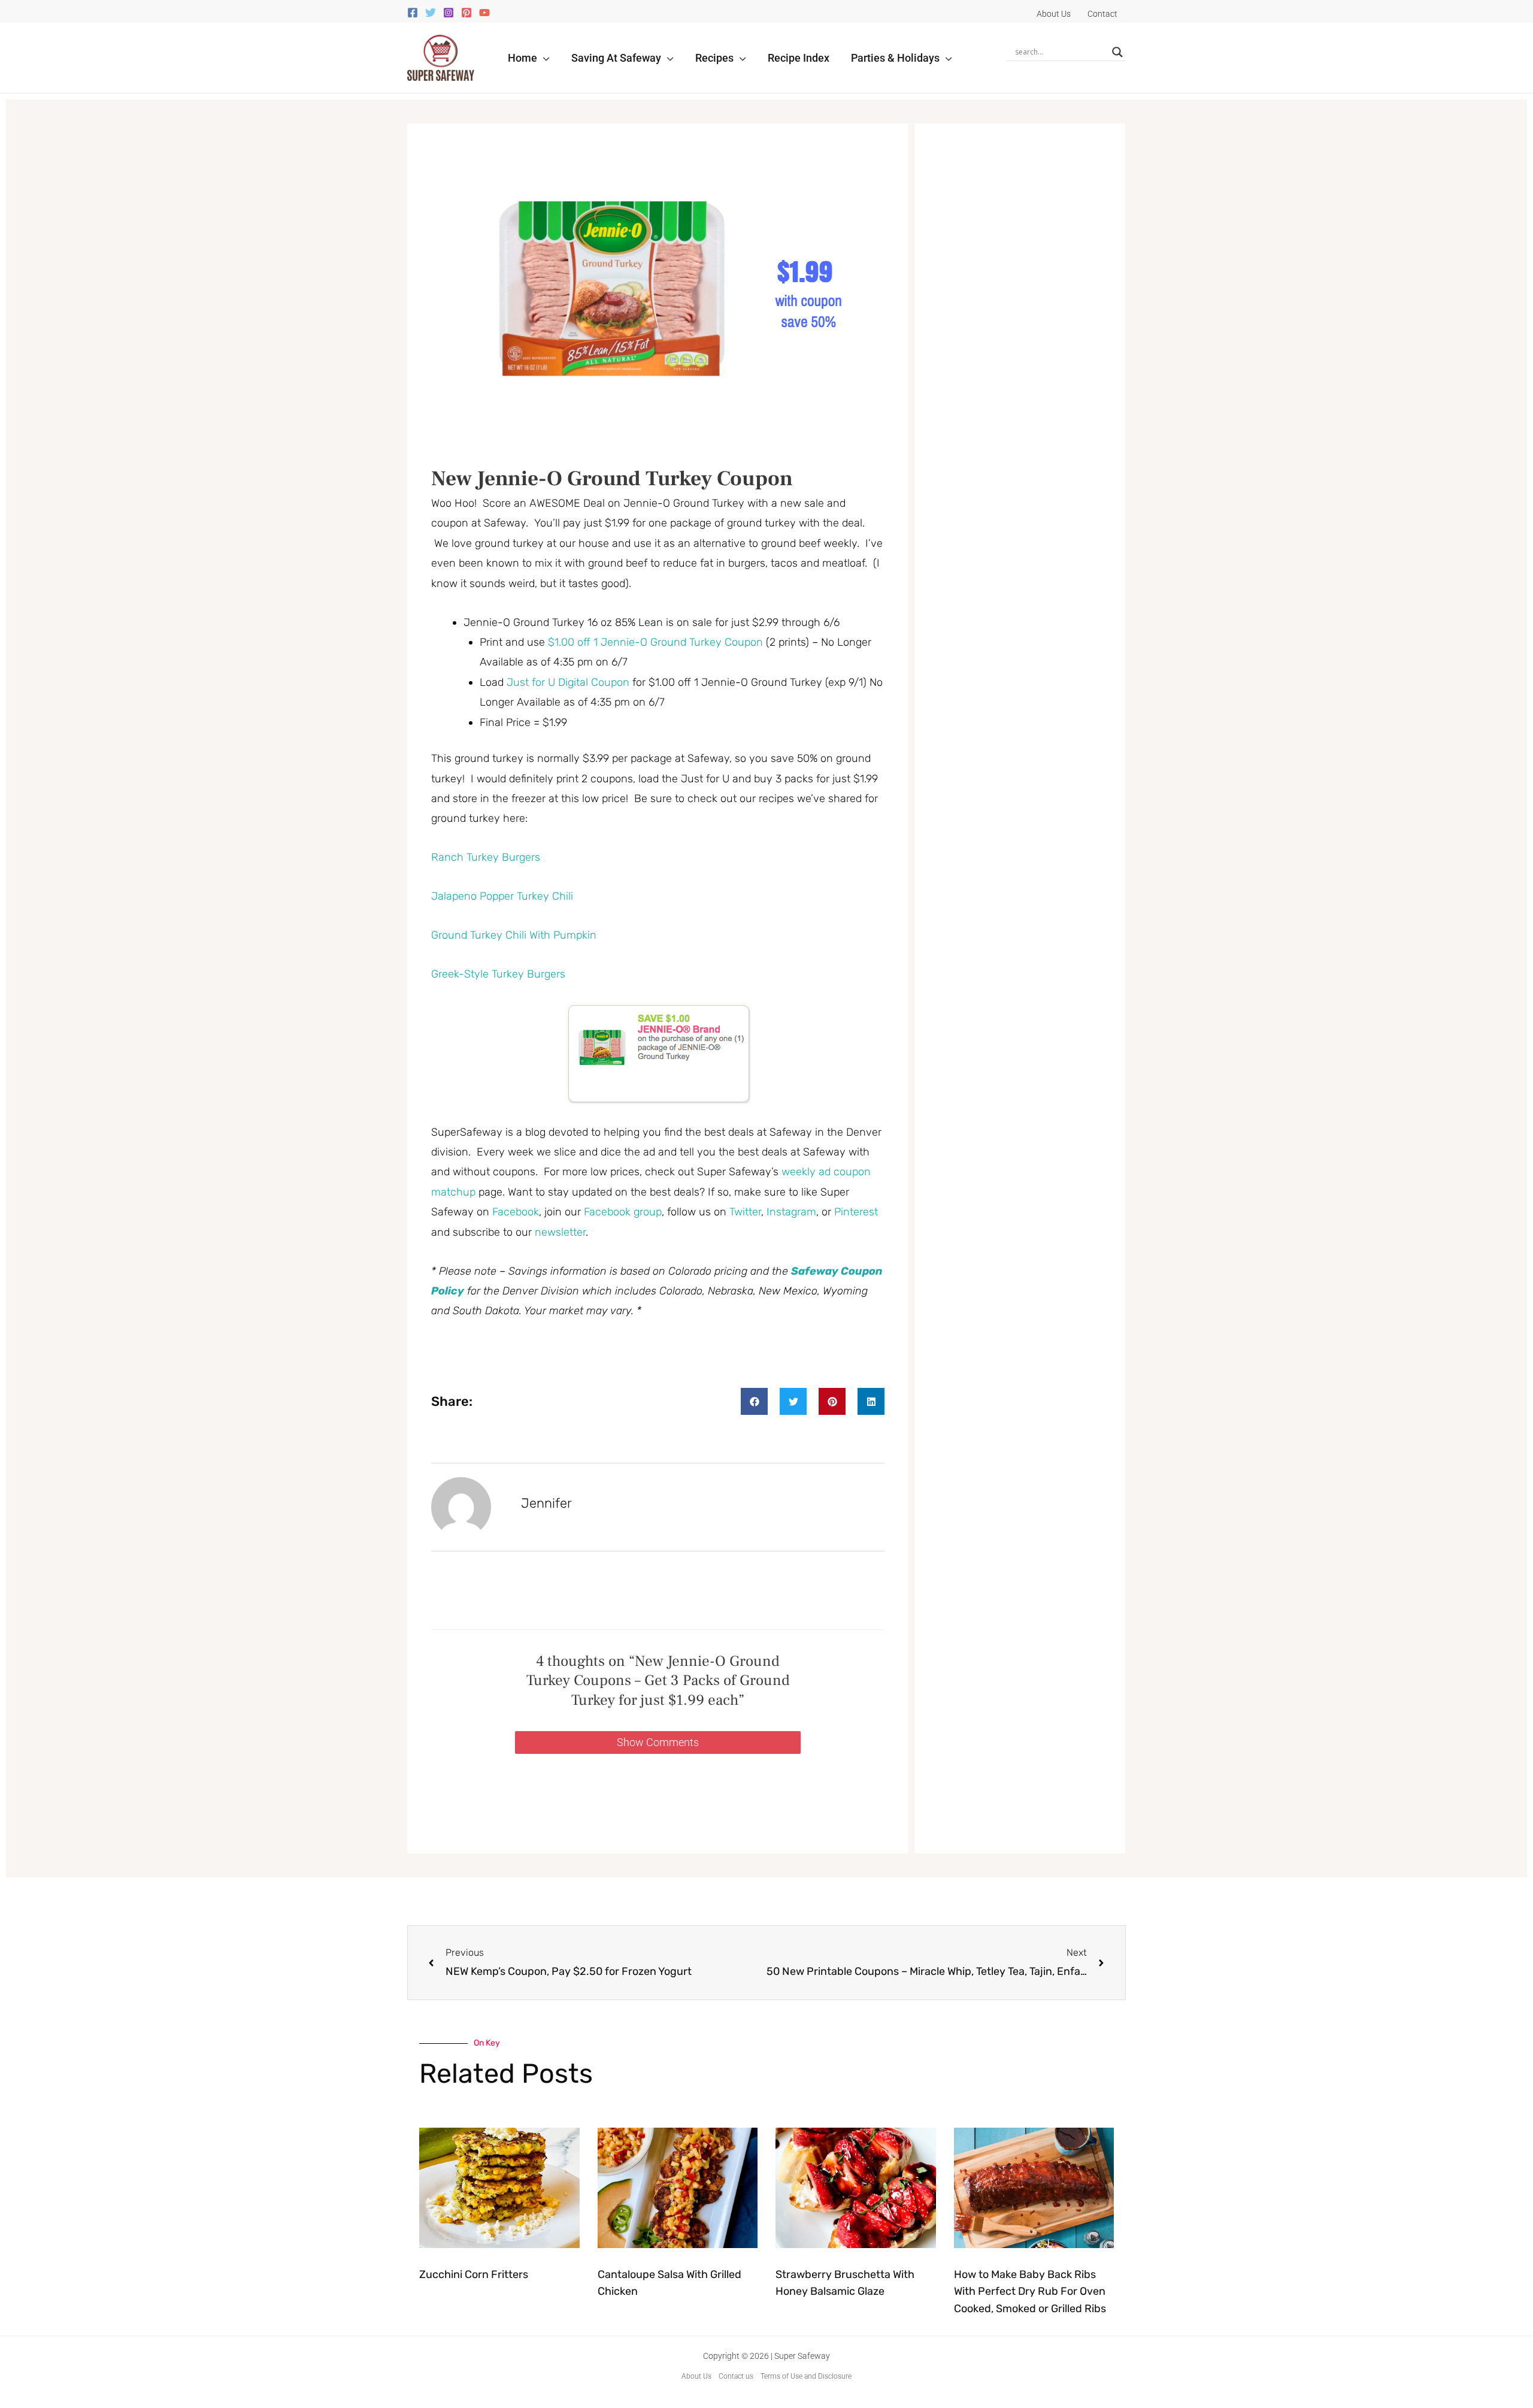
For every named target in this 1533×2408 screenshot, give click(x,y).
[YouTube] (484, 13)
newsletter (560, 1232)
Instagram (791, 1212)
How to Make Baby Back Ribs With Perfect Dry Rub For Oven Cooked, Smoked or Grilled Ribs (1030, 2292)
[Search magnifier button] (1117, 52)
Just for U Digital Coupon (568, 682)
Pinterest (856, 1212)
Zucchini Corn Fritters (474, 2274)
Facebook (516, 1212)
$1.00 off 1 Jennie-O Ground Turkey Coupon (655, 642)
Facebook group (623, 1212)
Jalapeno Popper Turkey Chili (502, 896)
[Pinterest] (466, 13)
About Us (696, 2376)
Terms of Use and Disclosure (806, 2376)
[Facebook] (413, 13)
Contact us (736, 2376)
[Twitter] (431, 13)
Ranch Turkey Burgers (486, 857)
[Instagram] (449, 13)
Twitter (745, 1212)
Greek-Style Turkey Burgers (498, 974)
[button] (543, 58)
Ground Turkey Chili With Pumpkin (514, 935)
